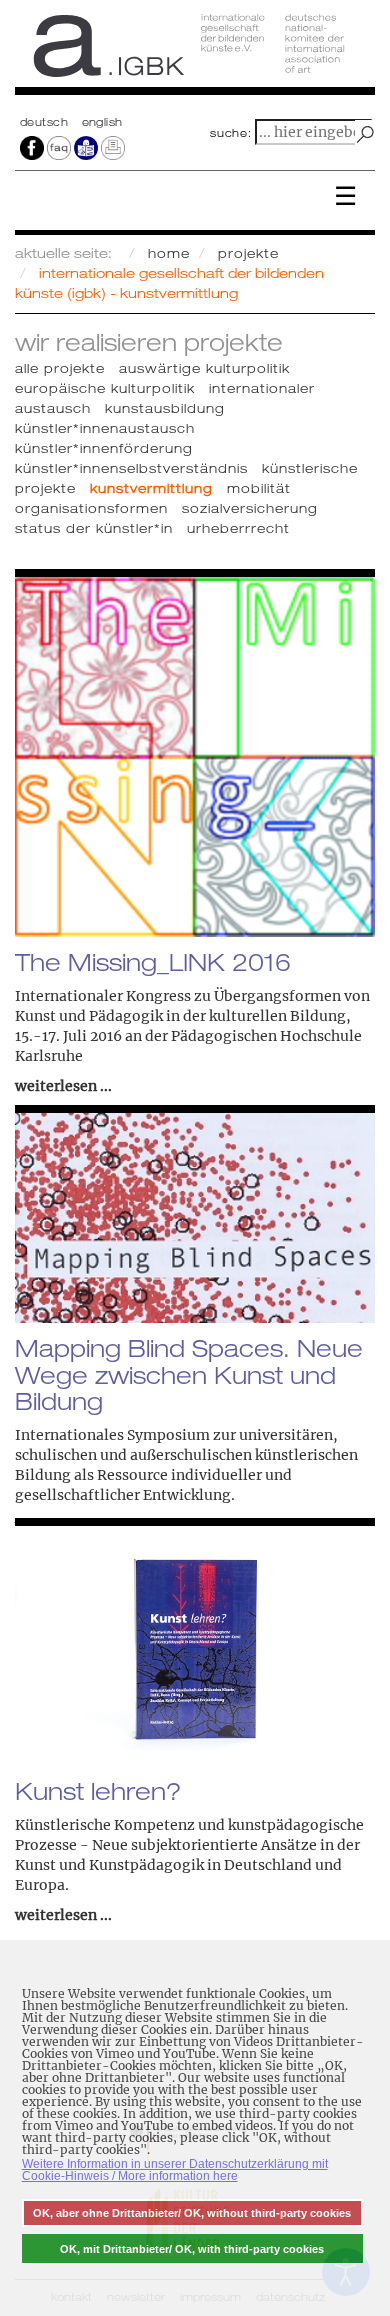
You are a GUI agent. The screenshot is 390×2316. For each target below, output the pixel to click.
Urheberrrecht (238, 528)
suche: (231, 133)
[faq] (59, 147)
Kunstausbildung (165, 408)
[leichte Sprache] (86, 147)
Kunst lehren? (98, 1791)
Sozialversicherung (250, 508)
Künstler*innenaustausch (105, 428)
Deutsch (46, 122)
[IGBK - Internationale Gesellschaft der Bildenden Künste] (195, 52)
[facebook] (32, 147)
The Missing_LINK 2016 (153, 962)
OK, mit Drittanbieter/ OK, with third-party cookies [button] (192, 2249)
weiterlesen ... (63, 1086)
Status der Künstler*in (94, 528)
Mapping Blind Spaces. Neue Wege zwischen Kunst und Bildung (189, 1374)
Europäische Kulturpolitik (105, 388)
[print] (113, 147)
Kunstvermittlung (151, 488)
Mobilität (259, 488)
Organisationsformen (91, 508)
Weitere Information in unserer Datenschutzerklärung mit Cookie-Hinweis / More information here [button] (175, 2170)
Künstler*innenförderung (104, 448)
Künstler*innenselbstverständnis (131, 468)
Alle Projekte (60, 368)
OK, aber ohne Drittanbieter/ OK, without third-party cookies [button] (192, 2213)
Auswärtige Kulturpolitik (204, 368)
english (102, 122)
